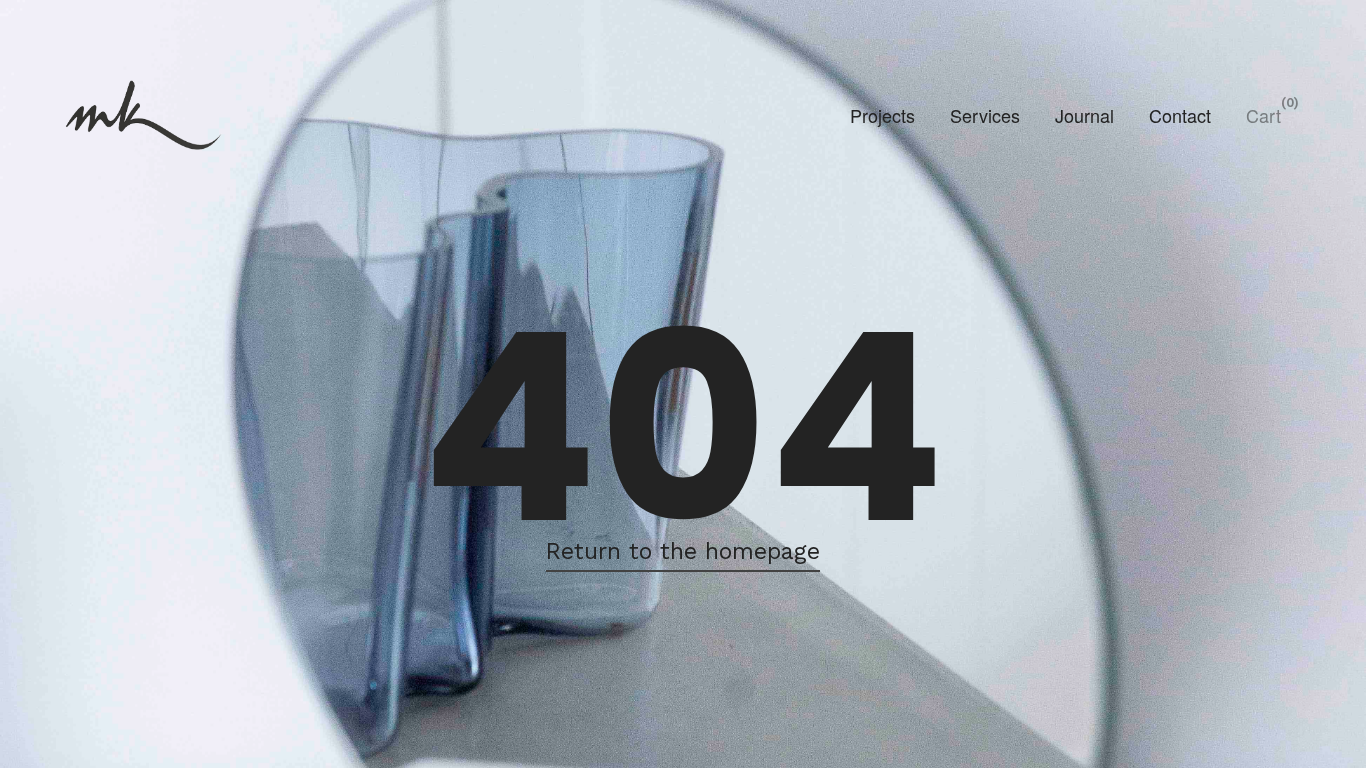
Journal (1084, 115)
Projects (882, 115)
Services (985, 115)
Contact (1180, 115)
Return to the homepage (683, 551)
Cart (1263, 115)
